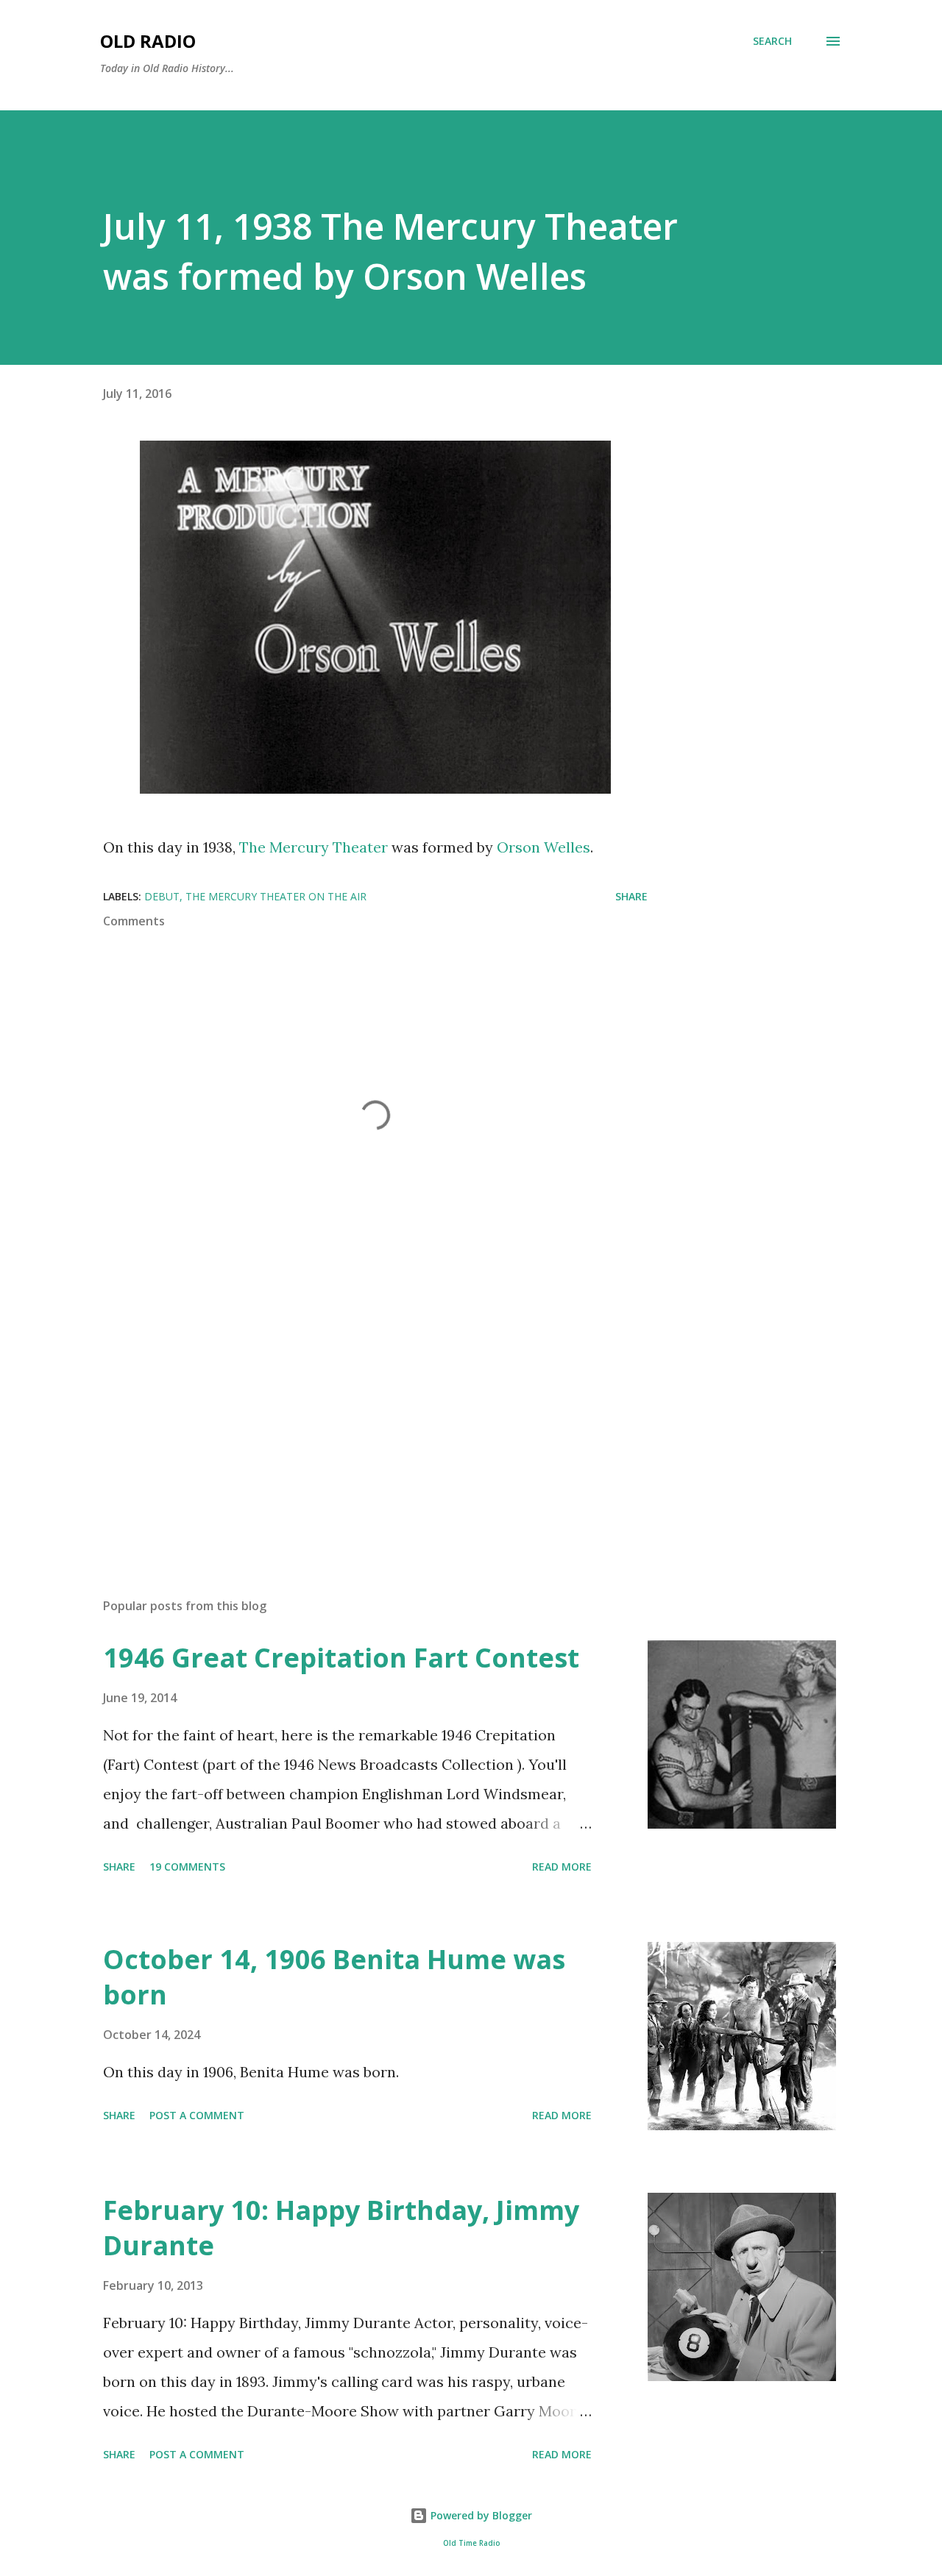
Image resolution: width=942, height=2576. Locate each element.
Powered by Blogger (480, 2515)
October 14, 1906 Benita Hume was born (334, 1977)
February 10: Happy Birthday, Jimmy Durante (341, 2228)
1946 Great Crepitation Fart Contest (341, 1658)
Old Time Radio (471, 2543)
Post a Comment (197, 2115)
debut (162, 896)
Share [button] (631, 896)
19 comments (187, 1867)
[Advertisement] (352, 1415)
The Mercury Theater (314, 847)
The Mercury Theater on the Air (276, 896)
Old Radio (148, 41)
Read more (562, 1867)
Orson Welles (543, 847)
